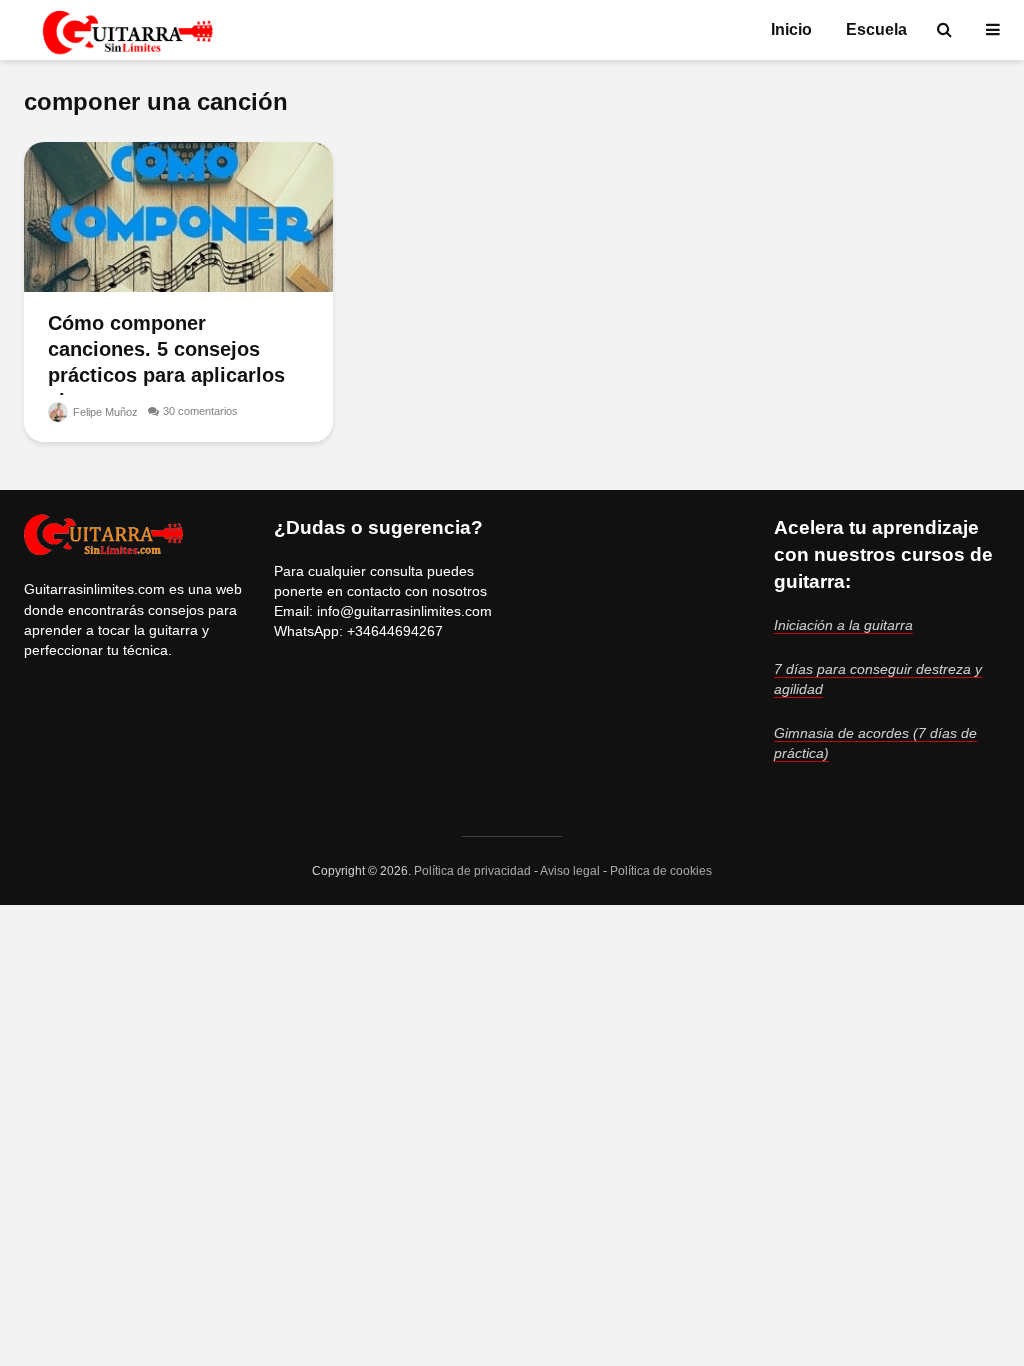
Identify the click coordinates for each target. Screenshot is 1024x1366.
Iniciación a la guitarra (843, 625)
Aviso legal (570, 871)
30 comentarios (200, 411)
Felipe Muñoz (104, 412)
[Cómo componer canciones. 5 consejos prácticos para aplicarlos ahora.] (178, 215)
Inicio (791, 29)
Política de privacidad (472, 871)
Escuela (876, 29)
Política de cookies (661, 871)
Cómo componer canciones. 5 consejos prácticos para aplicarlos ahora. (166, 362)
